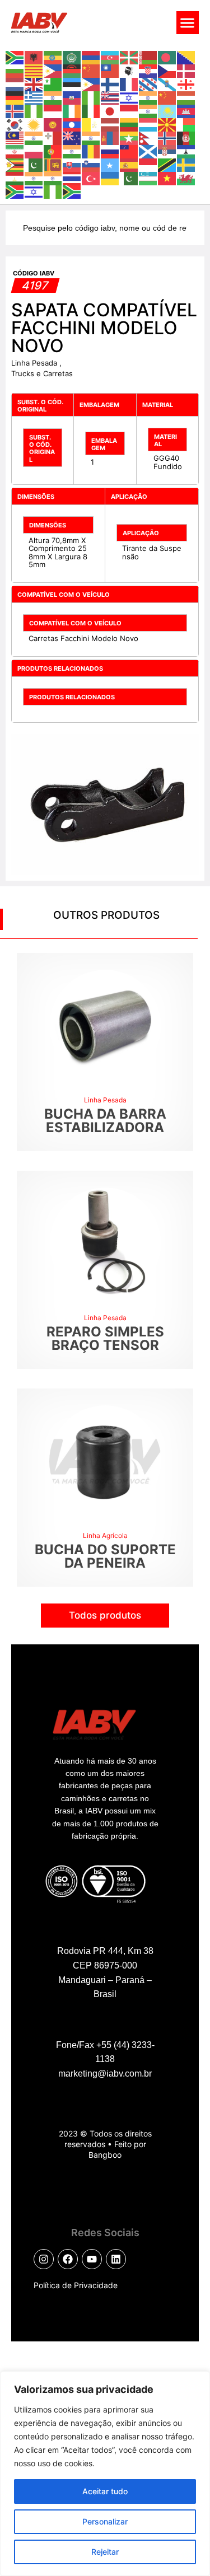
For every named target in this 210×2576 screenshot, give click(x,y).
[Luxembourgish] (148, 124)
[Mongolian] (110, 137)
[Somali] (110, 164)
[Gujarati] (53, 97)
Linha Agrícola (105, 1535)
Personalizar (105, 2521)
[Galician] (167, 83)
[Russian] (110, 151)
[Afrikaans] (15, 57)
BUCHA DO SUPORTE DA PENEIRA (105, 1556)
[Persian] (15, 151)
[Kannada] (148, 110)
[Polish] (34, 151)
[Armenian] (91, 57)
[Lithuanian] (129, 124)
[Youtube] (92, 2259)
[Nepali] (148, 137)
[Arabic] (72, 57)
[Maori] (72, 137)
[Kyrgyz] (53, 124)
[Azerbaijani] (110, 57)
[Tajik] (15, 177)
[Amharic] (53, 57)
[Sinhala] (53, 164)
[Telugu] (53, 177)
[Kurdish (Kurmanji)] (34, 124)
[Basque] (129, 57)
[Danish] (186, 70)
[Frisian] (148, 83)
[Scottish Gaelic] (148, 151)
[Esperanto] (53, 83)
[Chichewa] (72, 70)
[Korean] (15, 124)
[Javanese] (129, 110)
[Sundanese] (148, 164)
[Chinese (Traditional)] (110, 70)
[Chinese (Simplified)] (91, 70)
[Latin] (91, 124)
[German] (15, 97)
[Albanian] (34, 57)
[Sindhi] (34, 164)
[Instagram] (44, 2259)
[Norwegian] (167, 137)
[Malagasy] (186, 124)
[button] (188, 23)
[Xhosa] (15, 191)
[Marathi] (91, 137)
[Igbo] (34, 110)
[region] (105, 2474)
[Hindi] (148, 97)
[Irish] (72, 110)
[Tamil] (34, 177)
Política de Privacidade (76, 2285)
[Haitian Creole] (72, 97)
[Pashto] (186, 137)
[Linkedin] (116, 2259)
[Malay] (15, 137)
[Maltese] (53, 137)
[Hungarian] (186, 97)
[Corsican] (129, 70)
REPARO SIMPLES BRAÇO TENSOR (105, 1338)
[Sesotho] (186, 151)
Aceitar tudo (105, 2491)
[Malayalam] (34, 137)
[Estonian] (72, 83)
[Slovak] (72, 164)
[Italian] (91, 110)
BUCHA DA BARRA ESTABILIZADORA (105, 1121)
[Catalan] (34, 70)
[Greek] (34, 97)
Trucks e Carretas (42, 373)
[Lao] (72, 124)
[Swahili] (167, 164)
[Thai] (72, 177)
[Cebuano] (53, 70)
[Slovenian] (91, 164)
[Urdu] (129, 177)
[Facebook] (68, 2259)
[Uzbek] (148, 177)
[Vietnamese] (167, 177)
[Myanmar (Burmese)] (129, 137)
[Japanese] (110, 110)
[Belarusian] (148, 57)
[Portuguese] (53, 151)
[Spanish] (129, 164)
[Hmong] (167, 97)
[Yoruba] (53, 191)
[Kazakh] (167, 110)
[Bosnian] (186, 57)
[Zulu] (72, 191)
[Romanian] (91, 151)
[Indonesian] (53, 110)
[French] (129, 83)
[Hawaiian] (110, 97)
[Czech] (167, 70)
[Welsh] (186, 177)
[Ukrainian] (110, 177)
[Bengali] (167, 57)
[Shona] (15, 164)
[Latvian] (110, 124)
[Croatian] (148, 70)
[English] (34, 83)
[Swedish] (186, 164)
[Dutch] (15, 83)
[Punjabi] (72, 151)
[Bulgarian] (15, 70)
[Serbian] (167, 151)
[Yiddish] (34, 191)
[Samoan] (129, 151)
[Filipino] (91, 83)
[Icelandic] (15, 110)
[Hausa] (91, 97)
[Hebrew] (129, 97)
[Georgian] (186, 83)
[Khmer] (186, 110)
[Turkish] (91, 177)
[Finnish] (110, 83)
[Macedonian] (167, 124)
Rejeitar (105, 2552)
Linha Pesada (35, 363)
